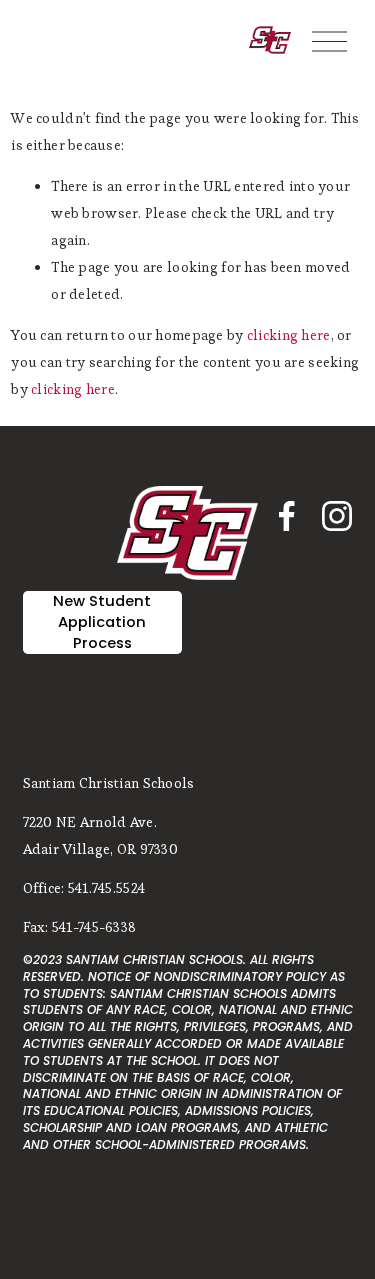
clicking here (289, 335)
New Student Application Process (102, 622)
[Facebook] (287, 516)
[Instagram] (337, 516)
